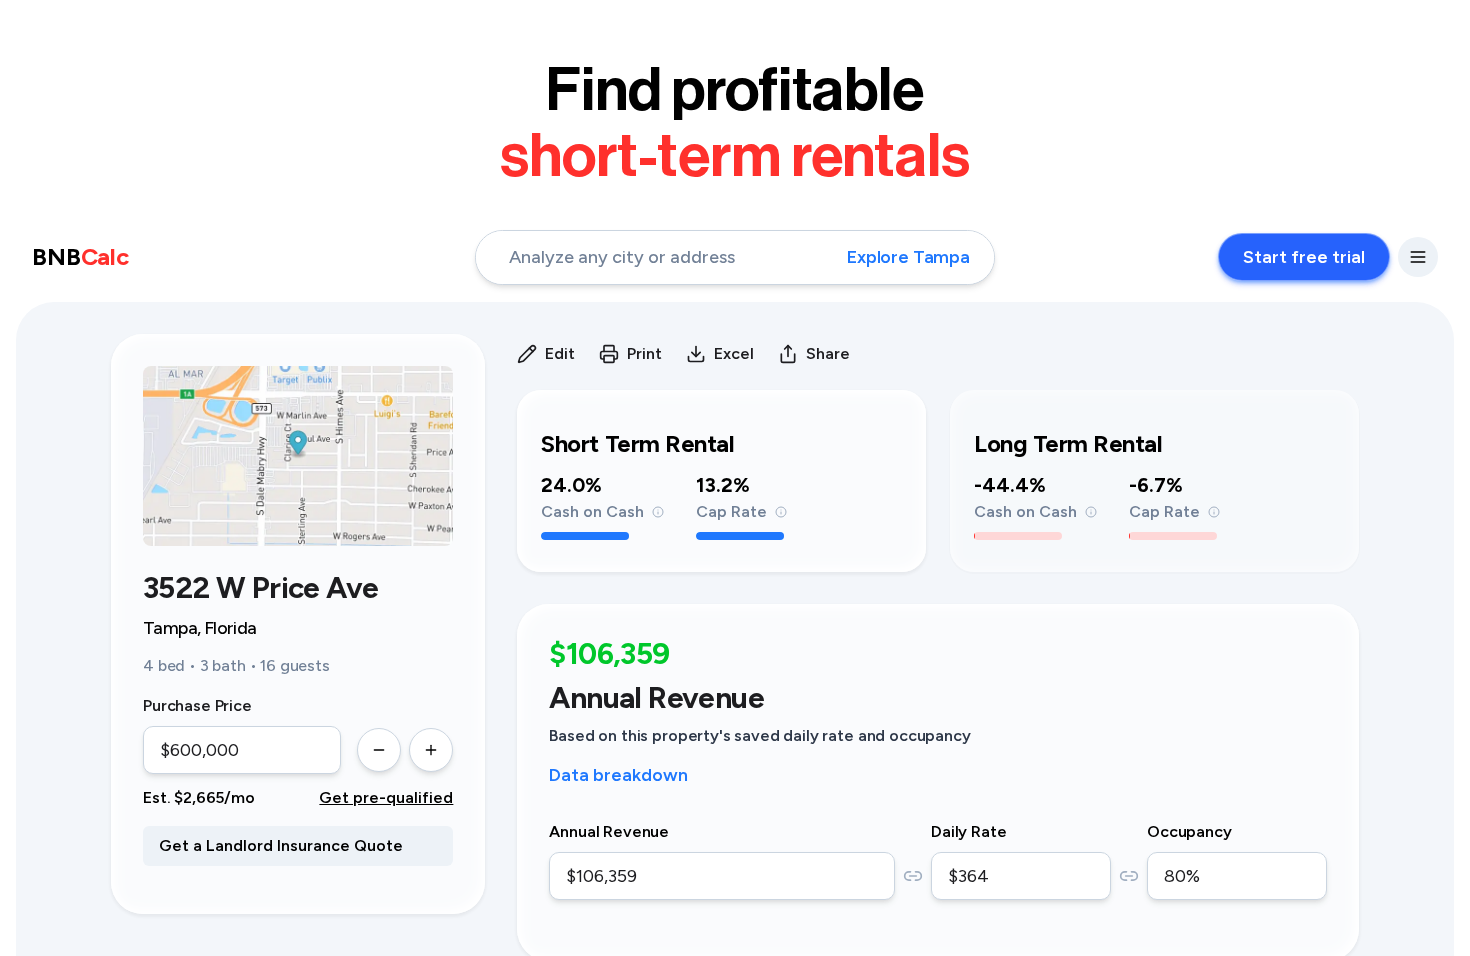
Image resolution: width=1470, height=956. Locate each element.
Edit (560, 353)
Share (828, 353)
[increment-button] (431, 750)
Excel (734, 353)
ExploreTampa (908, 257)
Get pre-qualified (386, 797)
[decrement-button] (379, 750)
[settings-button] (1418, 257)
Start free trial (1304, 257)
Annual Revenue (609, 831)
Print (644, 353)
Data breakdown (618, 775)
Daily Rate (968, 831)
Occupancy (1189, 831)
